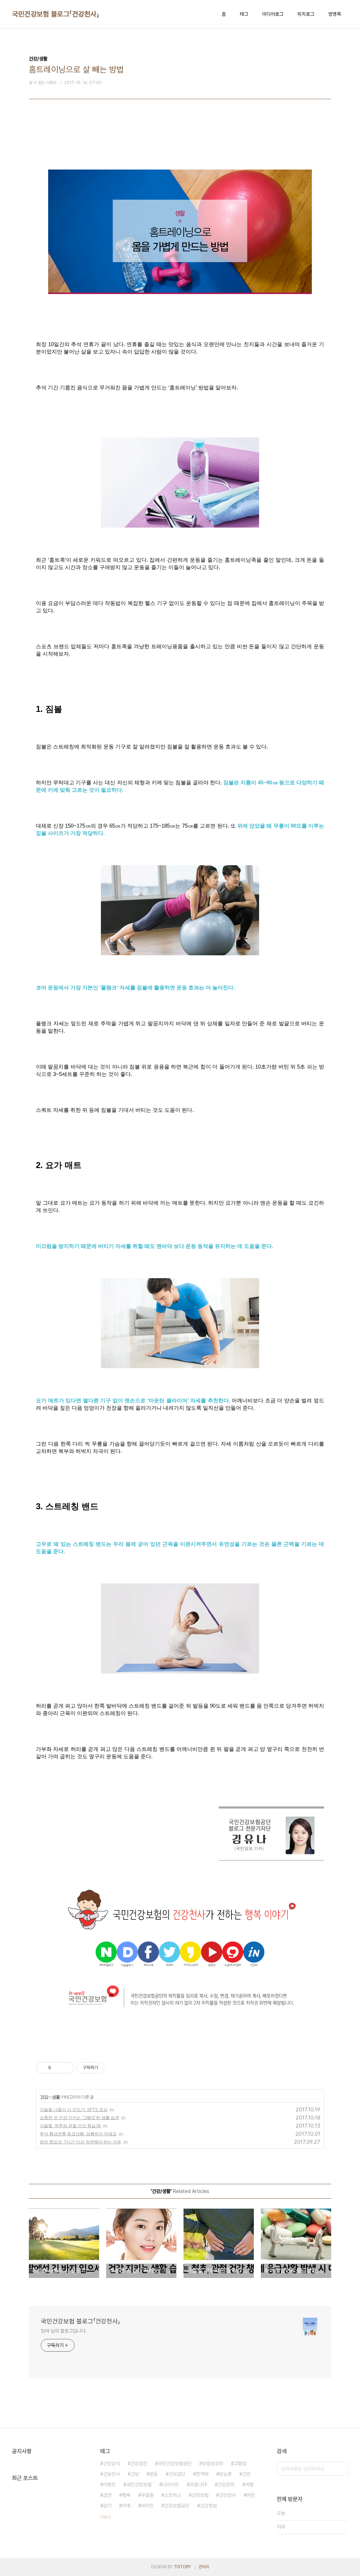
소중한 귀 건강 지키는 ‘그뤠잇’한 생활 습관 (79, 2118)
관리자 (204, 2567)
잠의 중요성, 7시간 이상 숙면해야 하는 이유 (81, 2142)
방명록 (335, 14)
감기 (107, 2506)
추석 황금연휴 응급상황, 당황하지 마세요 (78, 2134)
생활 (56, 2097)
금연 (107, 2495)
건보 (135, 2474)
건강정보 (208, 2506)
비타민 (147, 2506)
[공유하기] (57, 2068)
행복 (126, 2495)
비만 (251, 2495)
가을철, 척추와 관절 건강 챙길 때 (70, 2126)
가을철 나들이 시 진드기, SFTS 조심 (74, 2109)
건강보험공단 (177, 2506)
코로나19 (198, 2485)
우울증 (147, 2495)
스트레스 (173, 2495)
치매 (126, 2506)
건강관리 (226, 2485)
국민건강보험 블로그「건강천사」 (56, 14)
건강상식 (111, 2463)
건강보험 (200, 2495)
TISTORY (182, 2567)
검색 (341, 2469)
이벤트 (109, 2485)
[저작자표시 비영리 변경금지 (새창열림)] (114, 2068)
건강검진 (139, 2463)
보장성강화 (213, 2463)
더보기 (105, 2517)
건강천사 (227, 2495)
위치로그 (306, 14)
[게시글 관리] (66, 2068)
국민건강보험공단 (175, 2463)
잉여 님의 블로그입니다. (64, 2331)
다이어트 (171, 2485)
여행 (249, 2485)
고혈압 (240, 2463)
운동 (154, 2474)
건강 (44, 2097)
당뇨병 (225, 2474)
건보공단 (177, 2474)
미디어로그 (273, 14)
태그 (244, 14)
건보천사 (111, 2474)
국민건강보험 (139, 2485)
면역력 (202, 2474)
